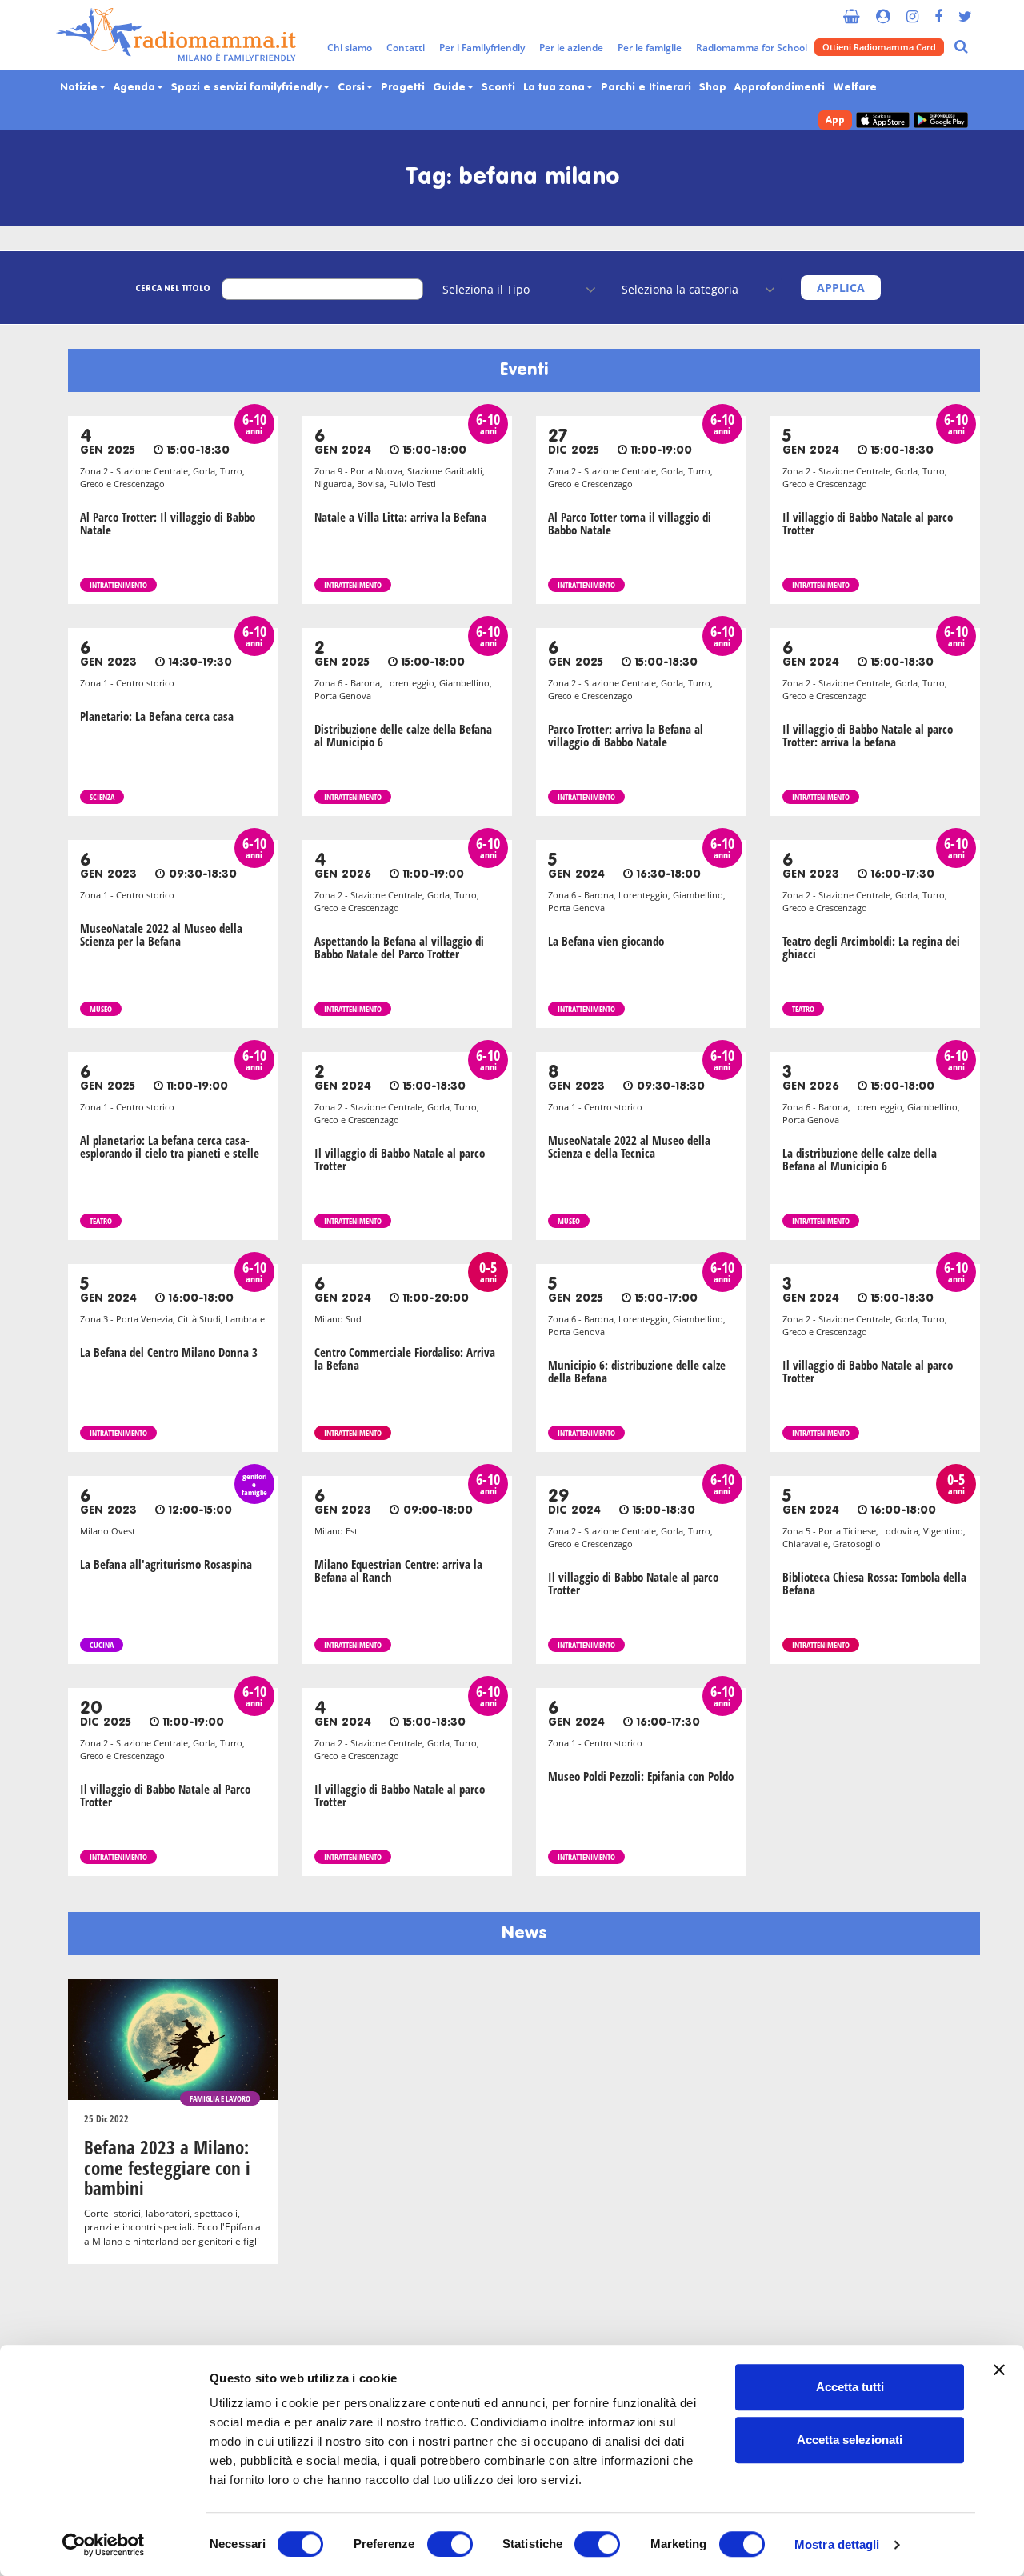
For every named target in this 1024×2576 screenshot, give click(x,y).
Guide (451, 88)
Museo (101, 1009)
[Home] (176, 35)
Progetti (403, 88)
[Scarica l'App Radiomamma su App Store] (883, 120)
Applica (841, 288)
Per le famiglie (650, 48)
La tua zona (556, 88)
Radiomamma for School (752, 48)
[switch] (450, 2544)
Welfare (855, 88)
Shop (713, 88)
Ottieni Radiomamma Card (879, 47)
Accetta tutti (850, 2387)
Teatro (803, 1009)
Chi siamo (350, 48)
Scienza (102, 797)
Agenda (136, 88)
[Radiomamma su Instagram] (912, 10)
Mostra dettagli (837, 2544)
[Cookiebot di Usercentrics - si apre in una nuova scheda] (104, 2545)
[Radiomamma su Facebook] (938, 10)
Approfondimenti (780, 88)
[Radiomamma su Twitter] (965, 10)
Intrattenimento (118, 585)
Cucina (102, 1645)
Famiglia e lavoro (220, 2098)
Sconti (498, 88)
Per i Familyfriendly (482, 48)
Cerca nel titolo (173, 289)
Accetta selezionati (850, 2440)
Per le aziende (571, 48)
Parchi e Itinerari (646, 88)
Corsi (353, 88)
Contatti (406, 48)
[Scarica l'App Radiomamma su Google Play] (941, 120)
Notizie (80, 88)
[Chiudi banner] (999, 2370)
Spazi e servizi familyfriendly (248, 88)
